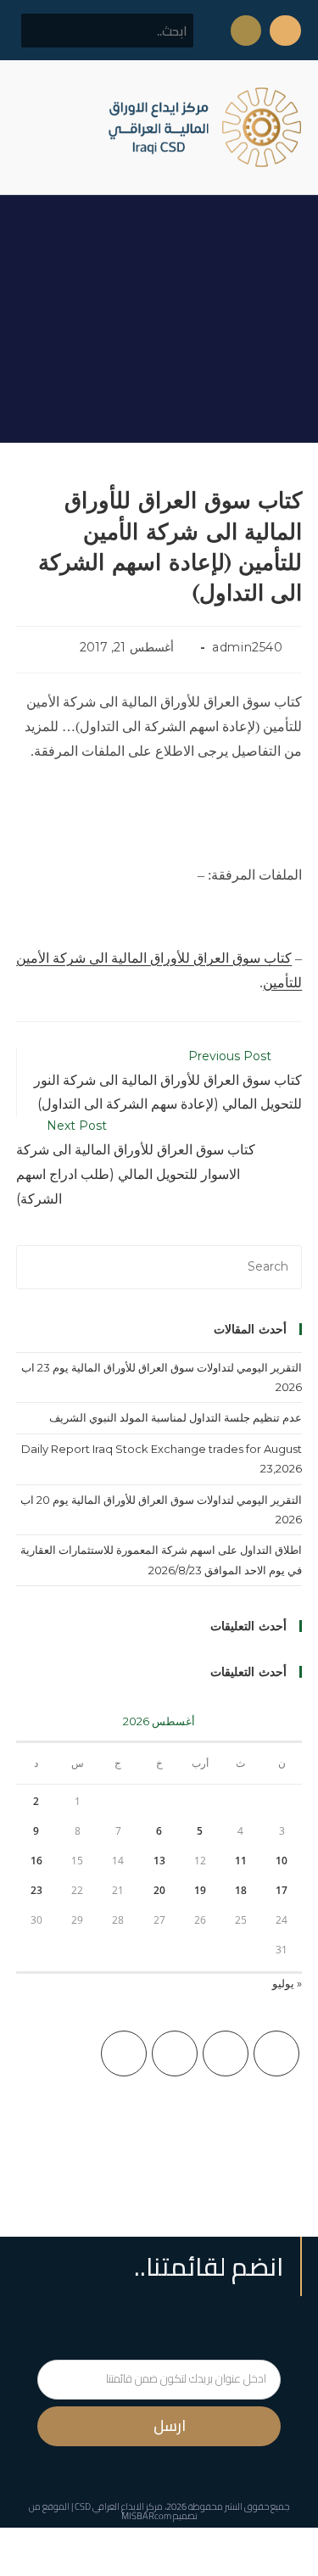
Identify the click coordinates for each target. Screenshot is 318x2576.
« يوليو (287, 1983)
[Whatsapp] (246, 31)
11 (241, 1861)
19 (200, 1890)
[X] (276, 2054)
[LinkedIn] (124, 2054)
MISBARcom (146, 2516)
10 (282, 1861)
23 (36, 1890)
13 (159, 1861)
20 (159, 1890)
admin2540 (247, 647)
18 (241, 1890)
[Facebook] (226, 2054)
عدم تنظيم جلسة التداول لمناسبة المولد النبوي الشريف (176, 1417)
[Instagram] (175, 2054)
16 (36, 1861)
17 (282, 1890)
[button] (29, 128)
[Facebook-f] (285, 31)
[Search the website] (107, 30)
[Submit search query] (43, 31)
